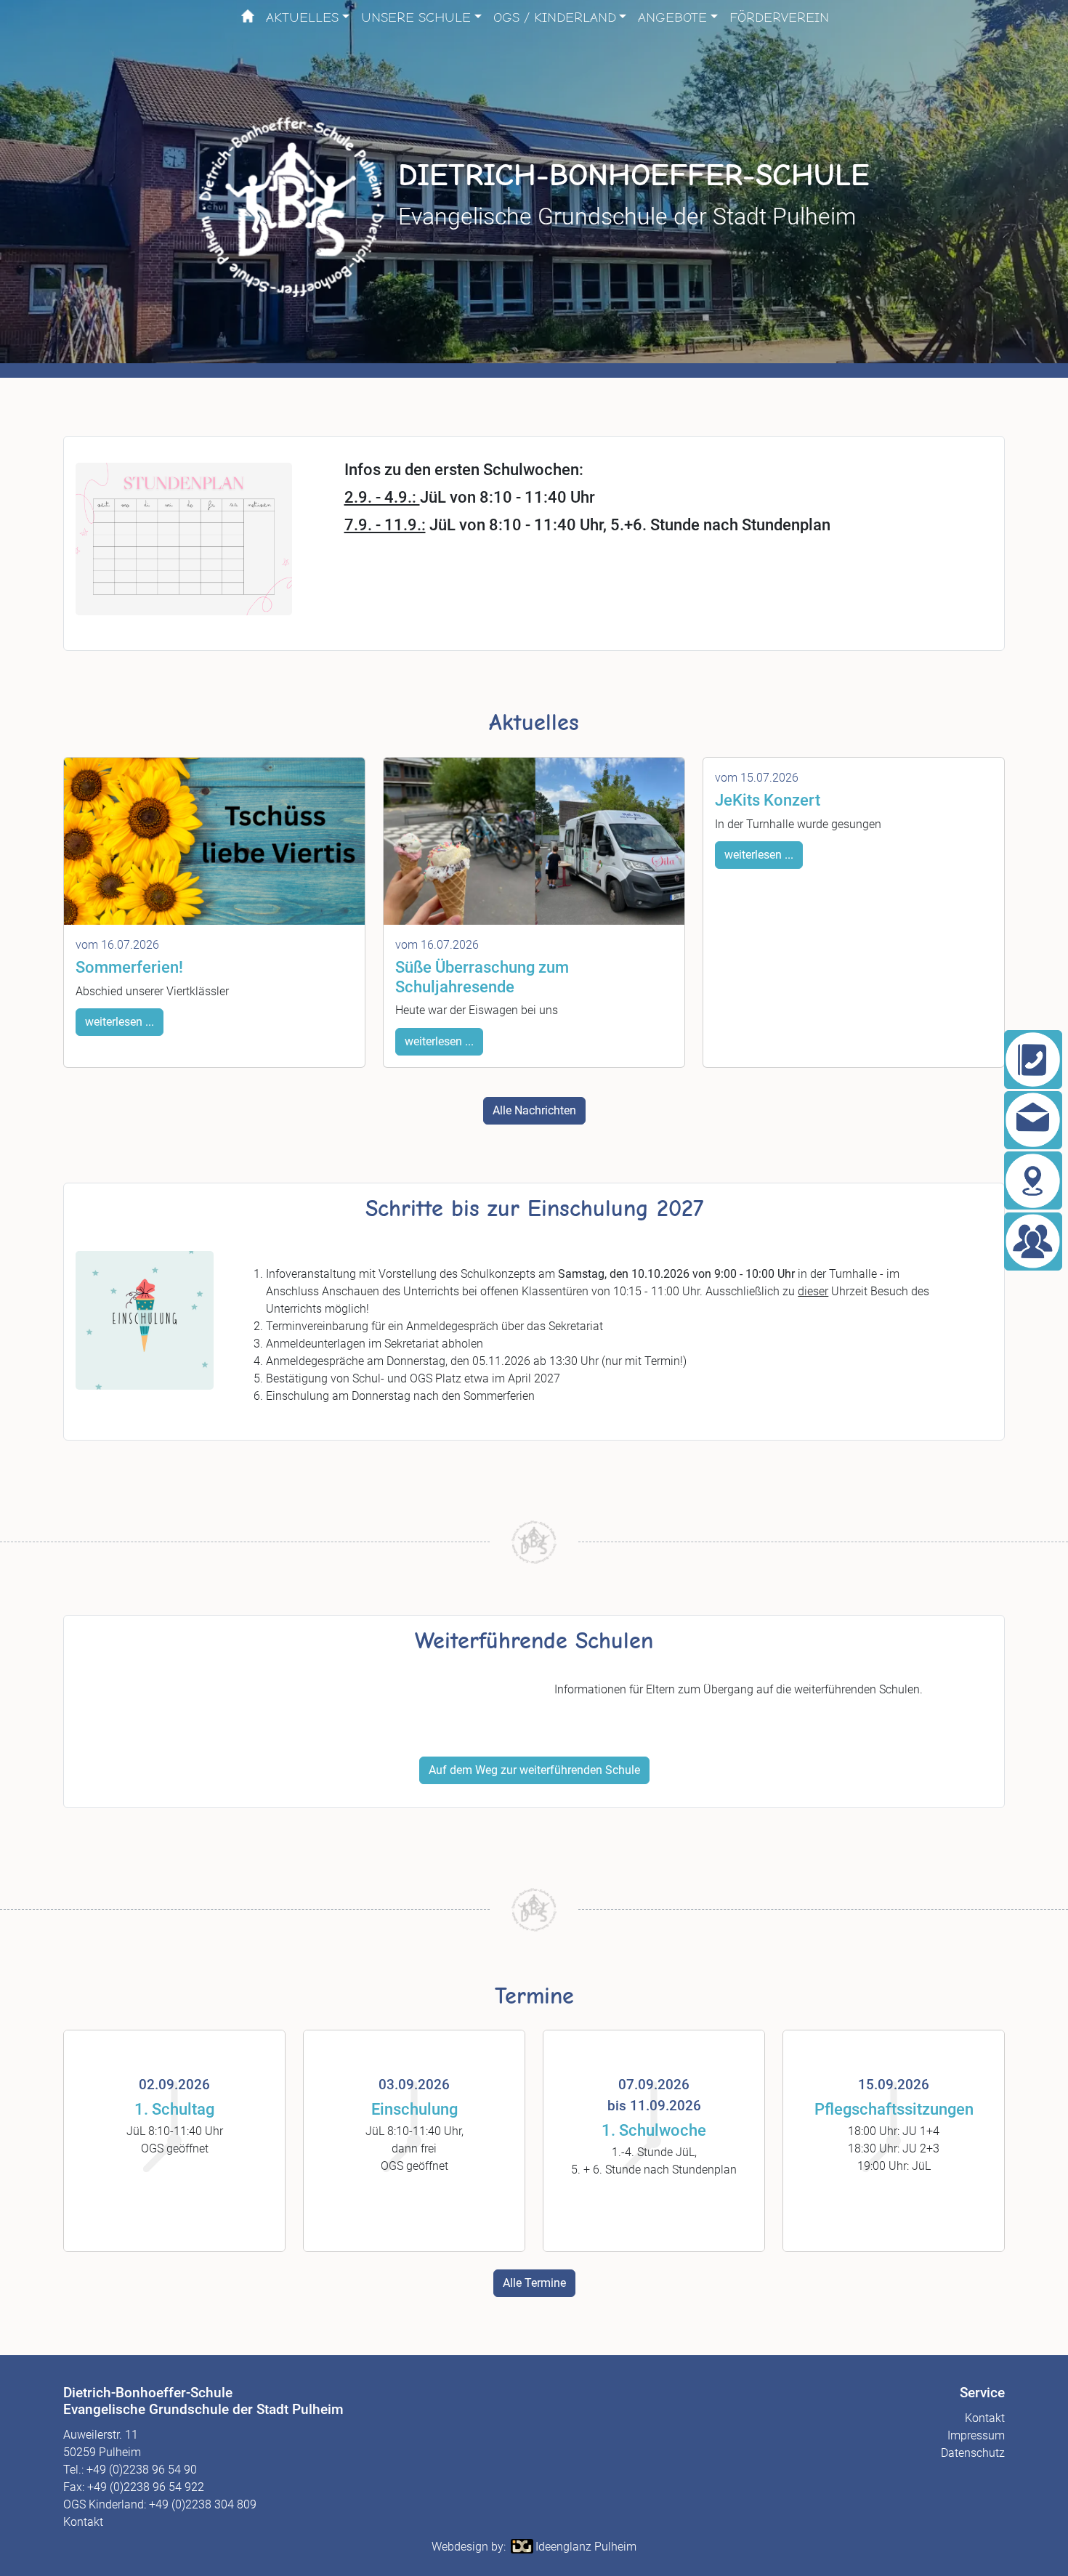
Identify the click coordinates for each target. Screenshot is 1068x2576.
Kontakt (83, 2522)
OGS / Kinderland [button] (555, 17)
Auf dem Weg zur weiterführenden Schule (534, 1770)
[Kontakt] (1033, 1120)
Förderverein (779, 17)
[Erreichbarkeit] (1033, 1180)
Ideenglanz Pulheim (586, 2547)
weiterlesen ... (120, 1022)
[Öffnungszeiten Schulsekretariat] (1033, 1242)
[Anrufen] (1033, 1059)
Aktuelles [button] (302, 17)
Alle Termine (534, 2283)
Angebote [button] (672, 17)
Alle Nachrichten (534, 1110)
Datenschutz (973, 2453)
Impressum (976, 2435)
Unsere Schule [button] (416, 17)
